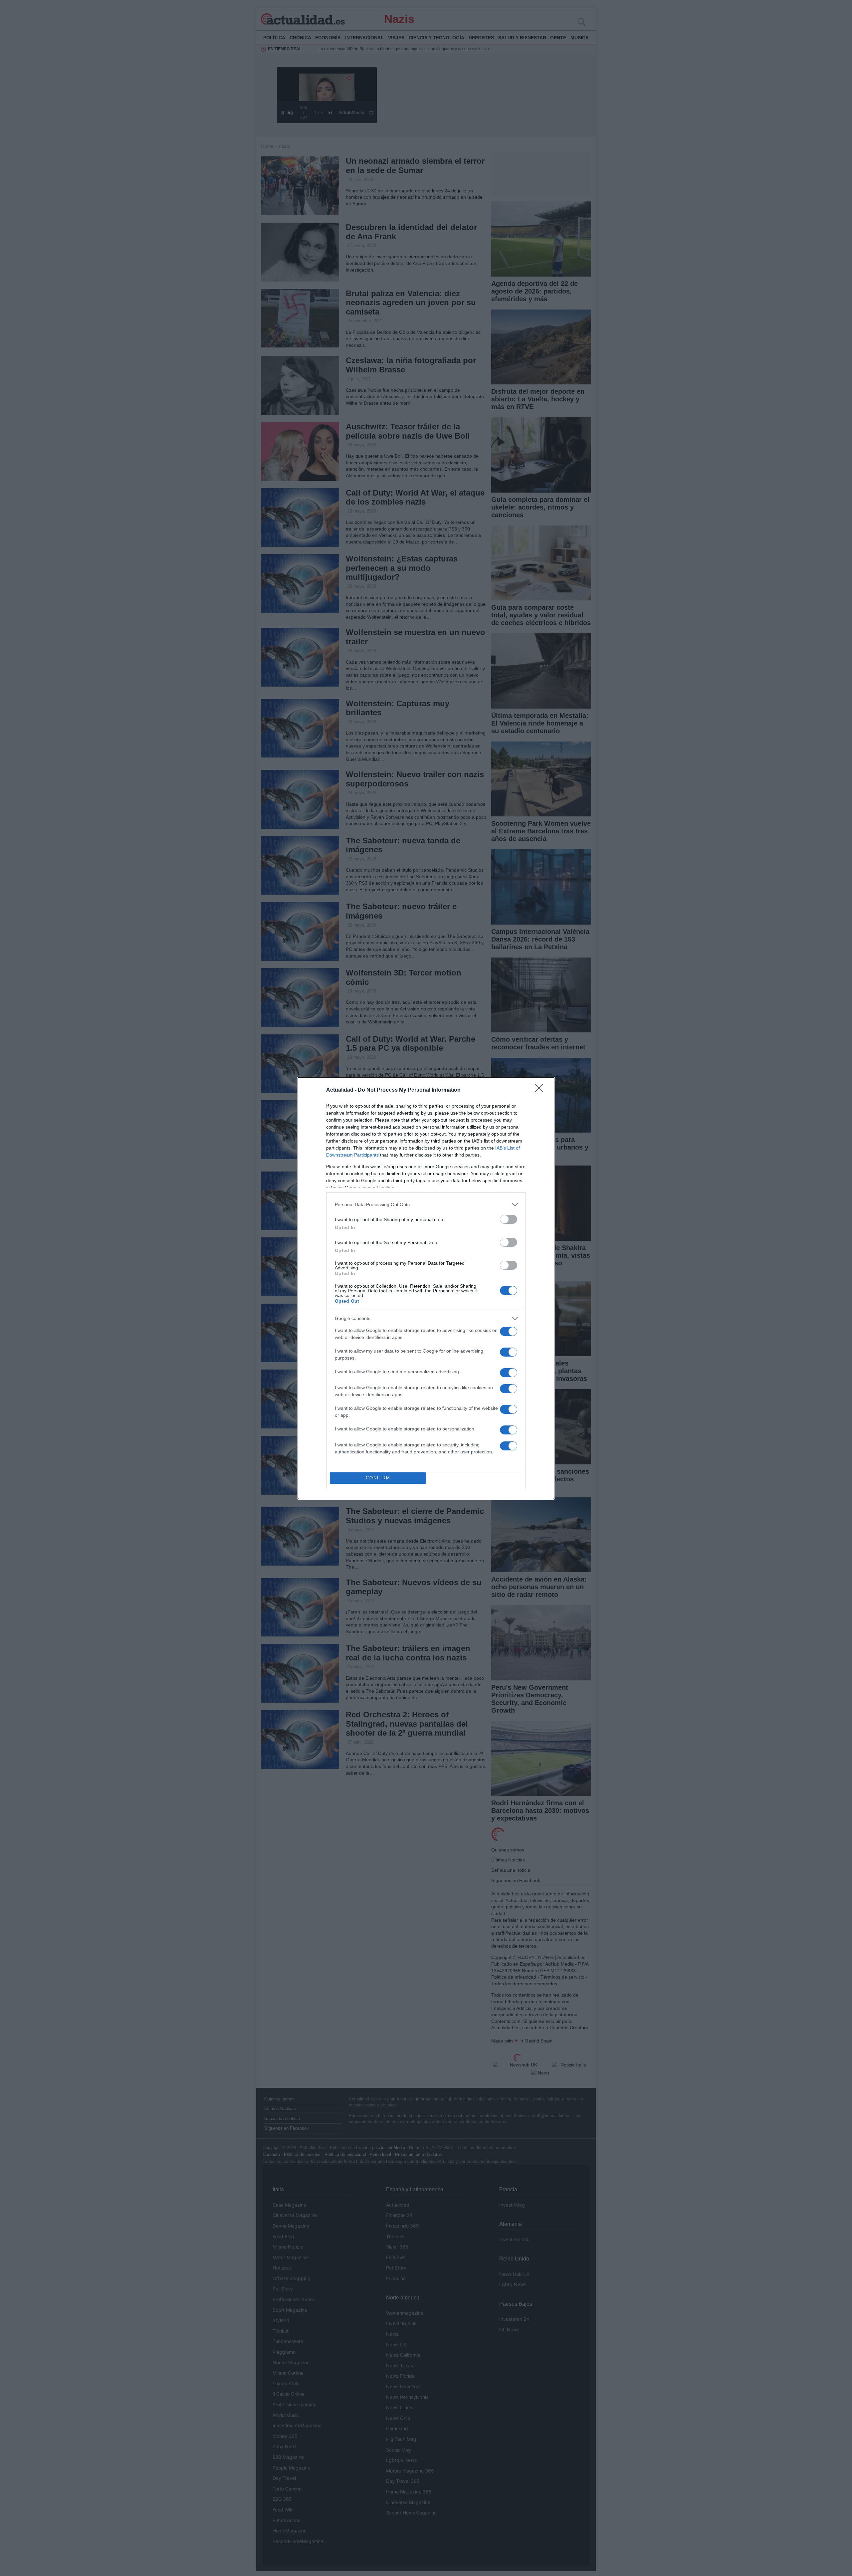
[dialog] (426, 1288)
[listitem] (426, 1205)
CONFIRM (378, 1478)
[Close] (541, 1090)
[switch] (509, 1219)
